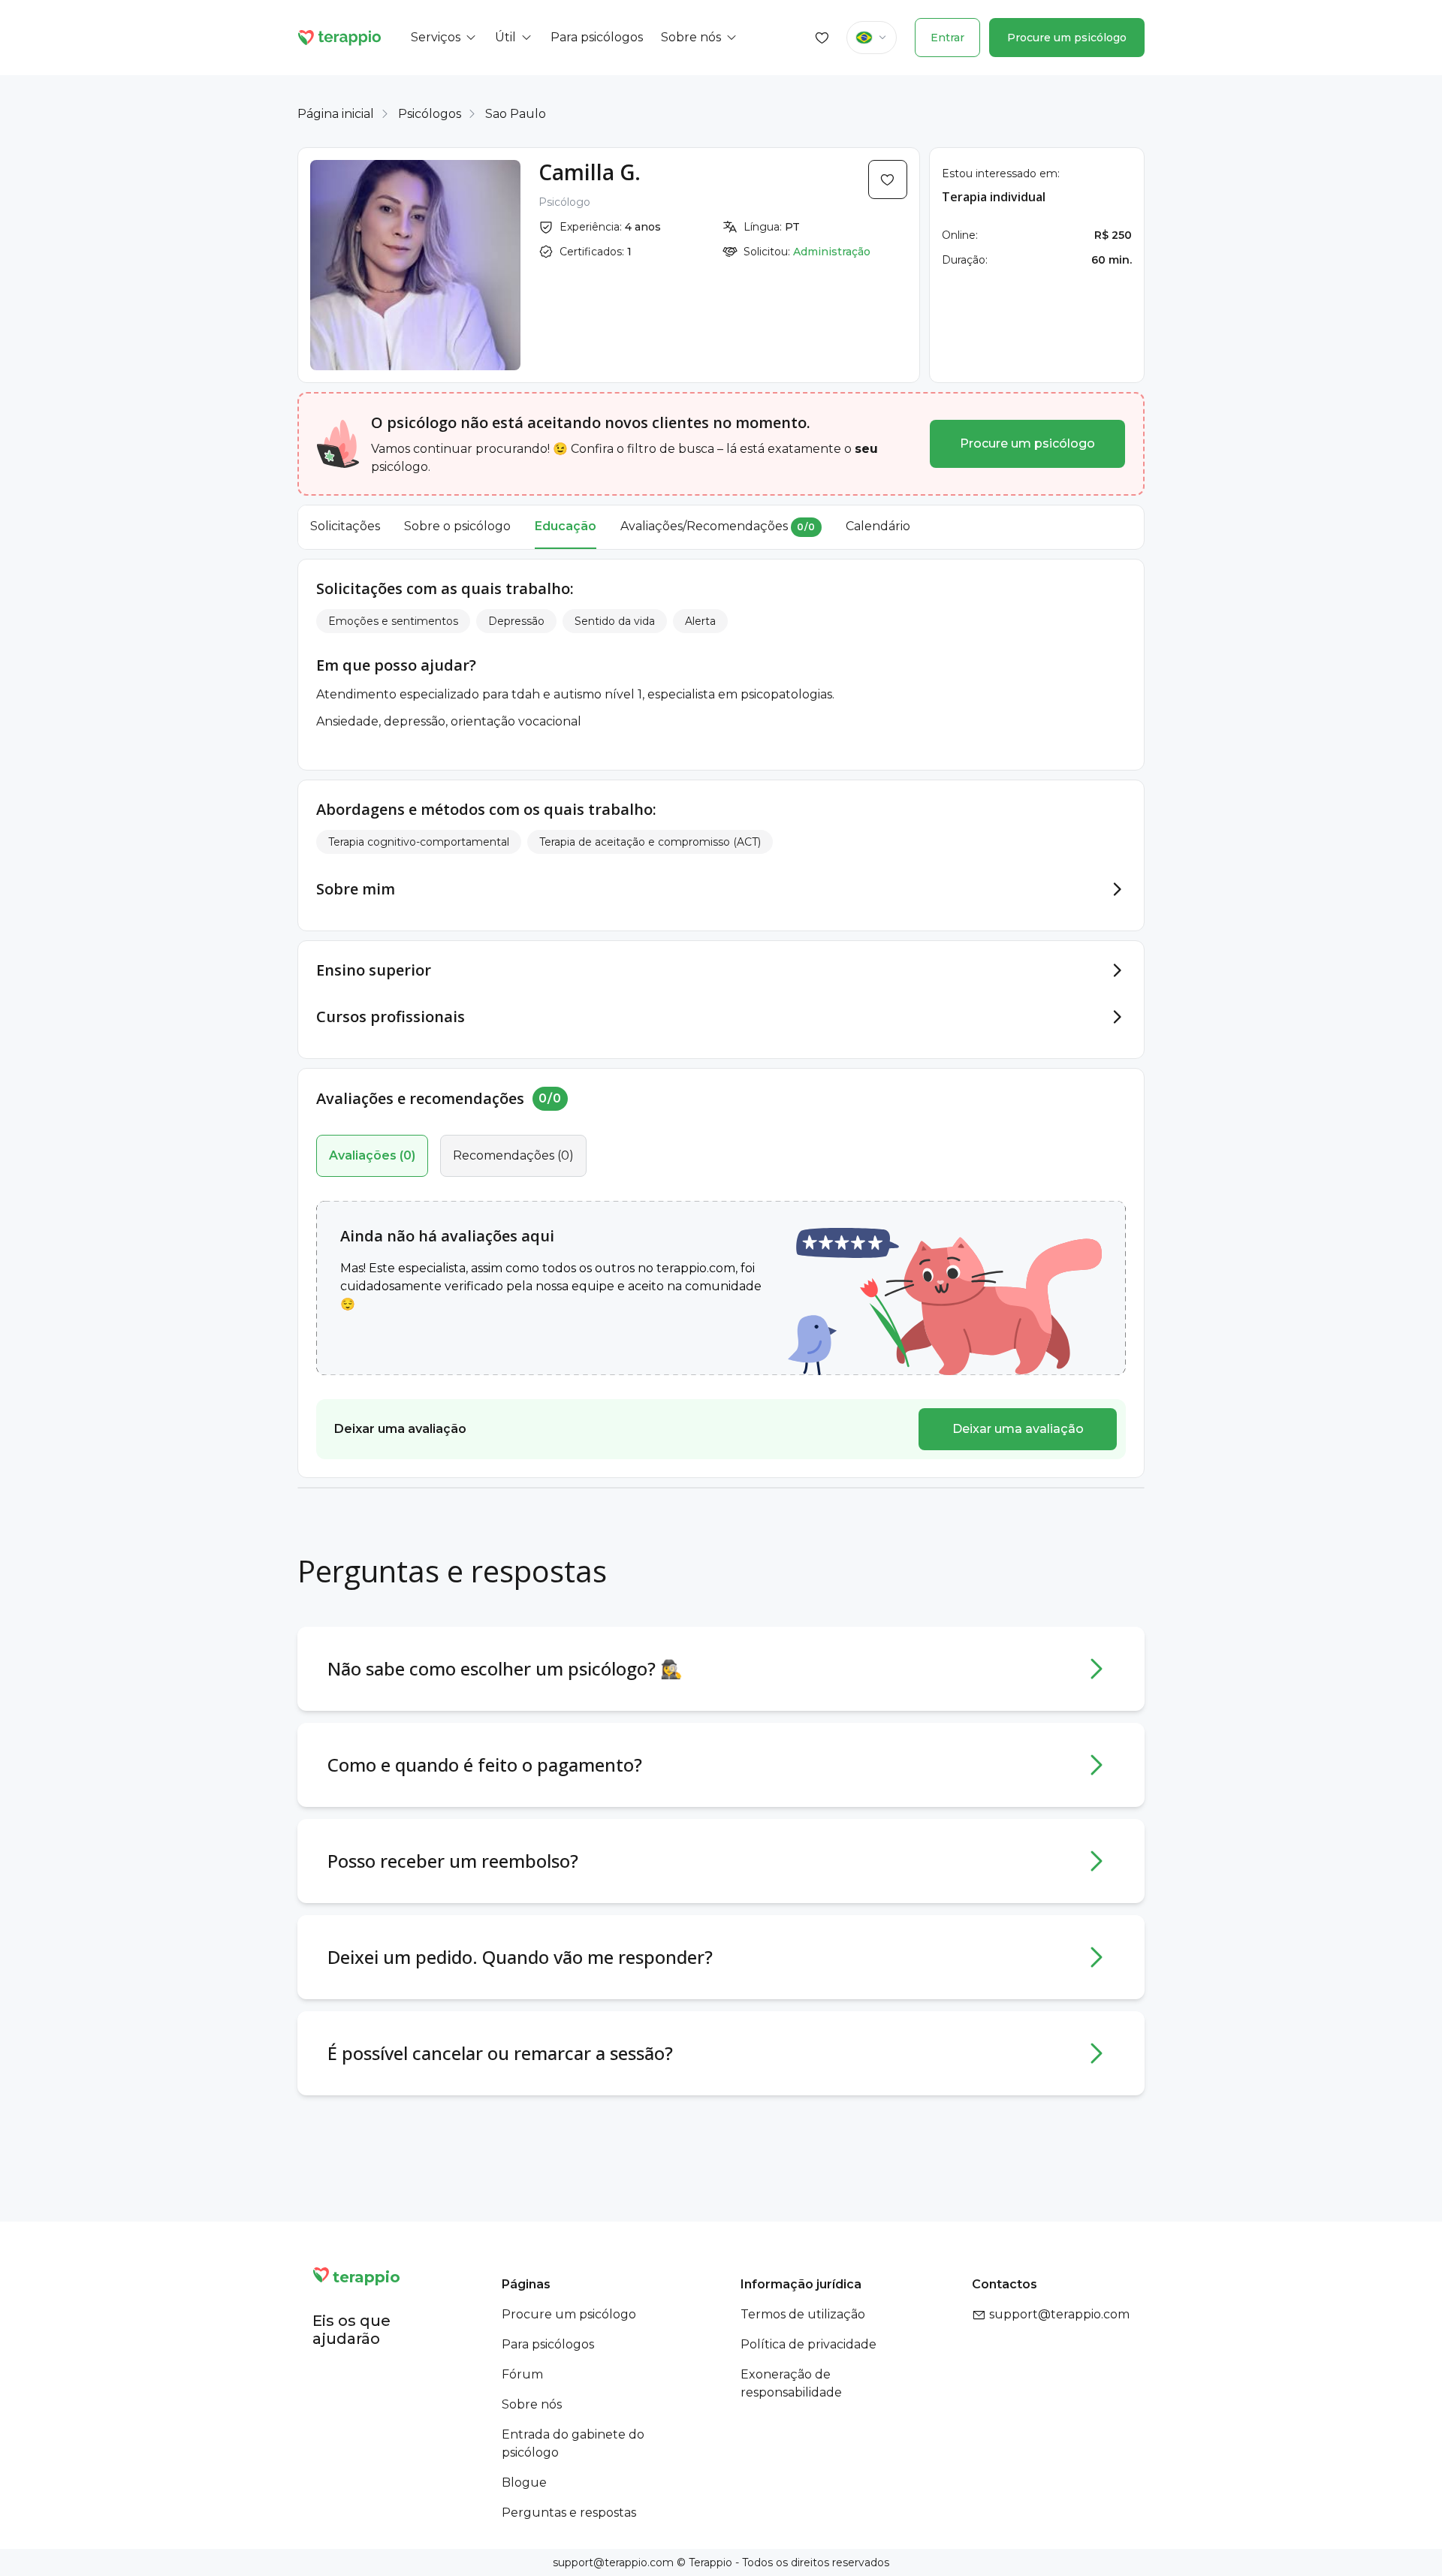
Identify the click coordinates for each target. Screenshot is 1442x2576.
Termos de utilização (803, 2314)
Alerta (700, 621)
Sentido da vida (615, 621)
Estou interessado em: (1001, 173)
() (372, 1155)
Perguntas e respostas (569, 2513)
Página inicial (336, 114)
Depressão (516, 621)
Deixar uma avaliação (1018, 1429)
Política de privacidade (808, 2344)
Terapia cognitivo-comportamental (419, 842)
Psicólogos (430, 114)
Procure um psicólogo (1067, 38)
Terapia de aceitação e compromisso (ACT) (650, 842)
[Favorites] (822, 38)
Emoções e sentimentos (393, 621)
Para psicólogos (548, 2344)
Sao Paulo (516, 114)
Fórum (522, 2374)
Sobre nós (532, 2404)
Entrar (947, 38)
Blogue (524, 2482)
